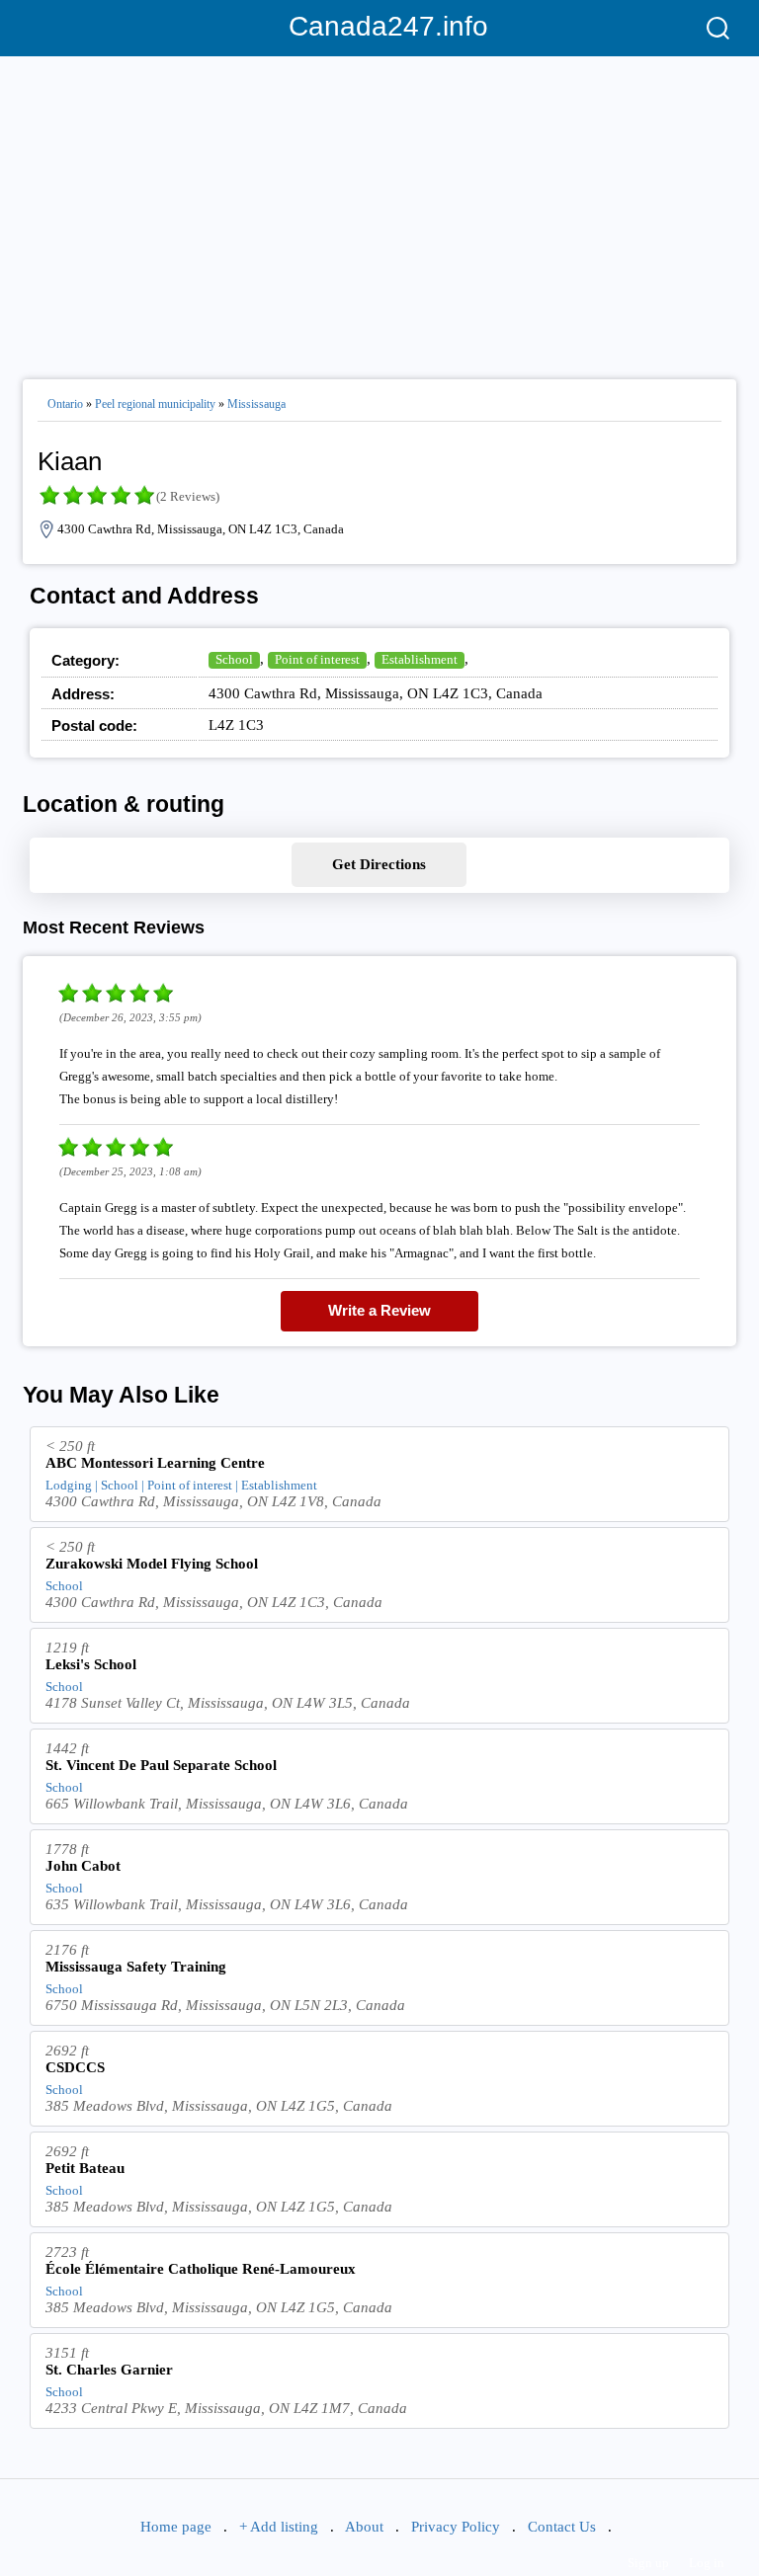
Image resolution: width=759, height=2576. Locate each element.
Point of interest (317, 659)
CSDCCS (75, 2067)
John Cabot (83, 1866)
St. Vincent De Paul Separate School (161, 1765)
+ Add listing (279, 2527)
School (234, 659)
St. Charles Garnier (109, 2370)
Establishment (420, 659)
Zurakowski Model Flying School (152, 1564)
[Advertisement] (379, 209)
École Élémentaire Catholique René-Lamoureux (201, 2269)
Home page (176, 2527)
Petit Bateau (85, 2168)
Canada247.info (380, 26)
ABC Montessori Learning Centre (155, 1463)
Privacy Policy (456, 2527)
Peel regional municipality (155, 404)
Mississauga (256, 404)
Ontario (65, 404)
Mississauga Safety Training (136, 1967)
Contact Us (562, 2527)
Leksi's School (91, 1664)
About (364, 2527)
